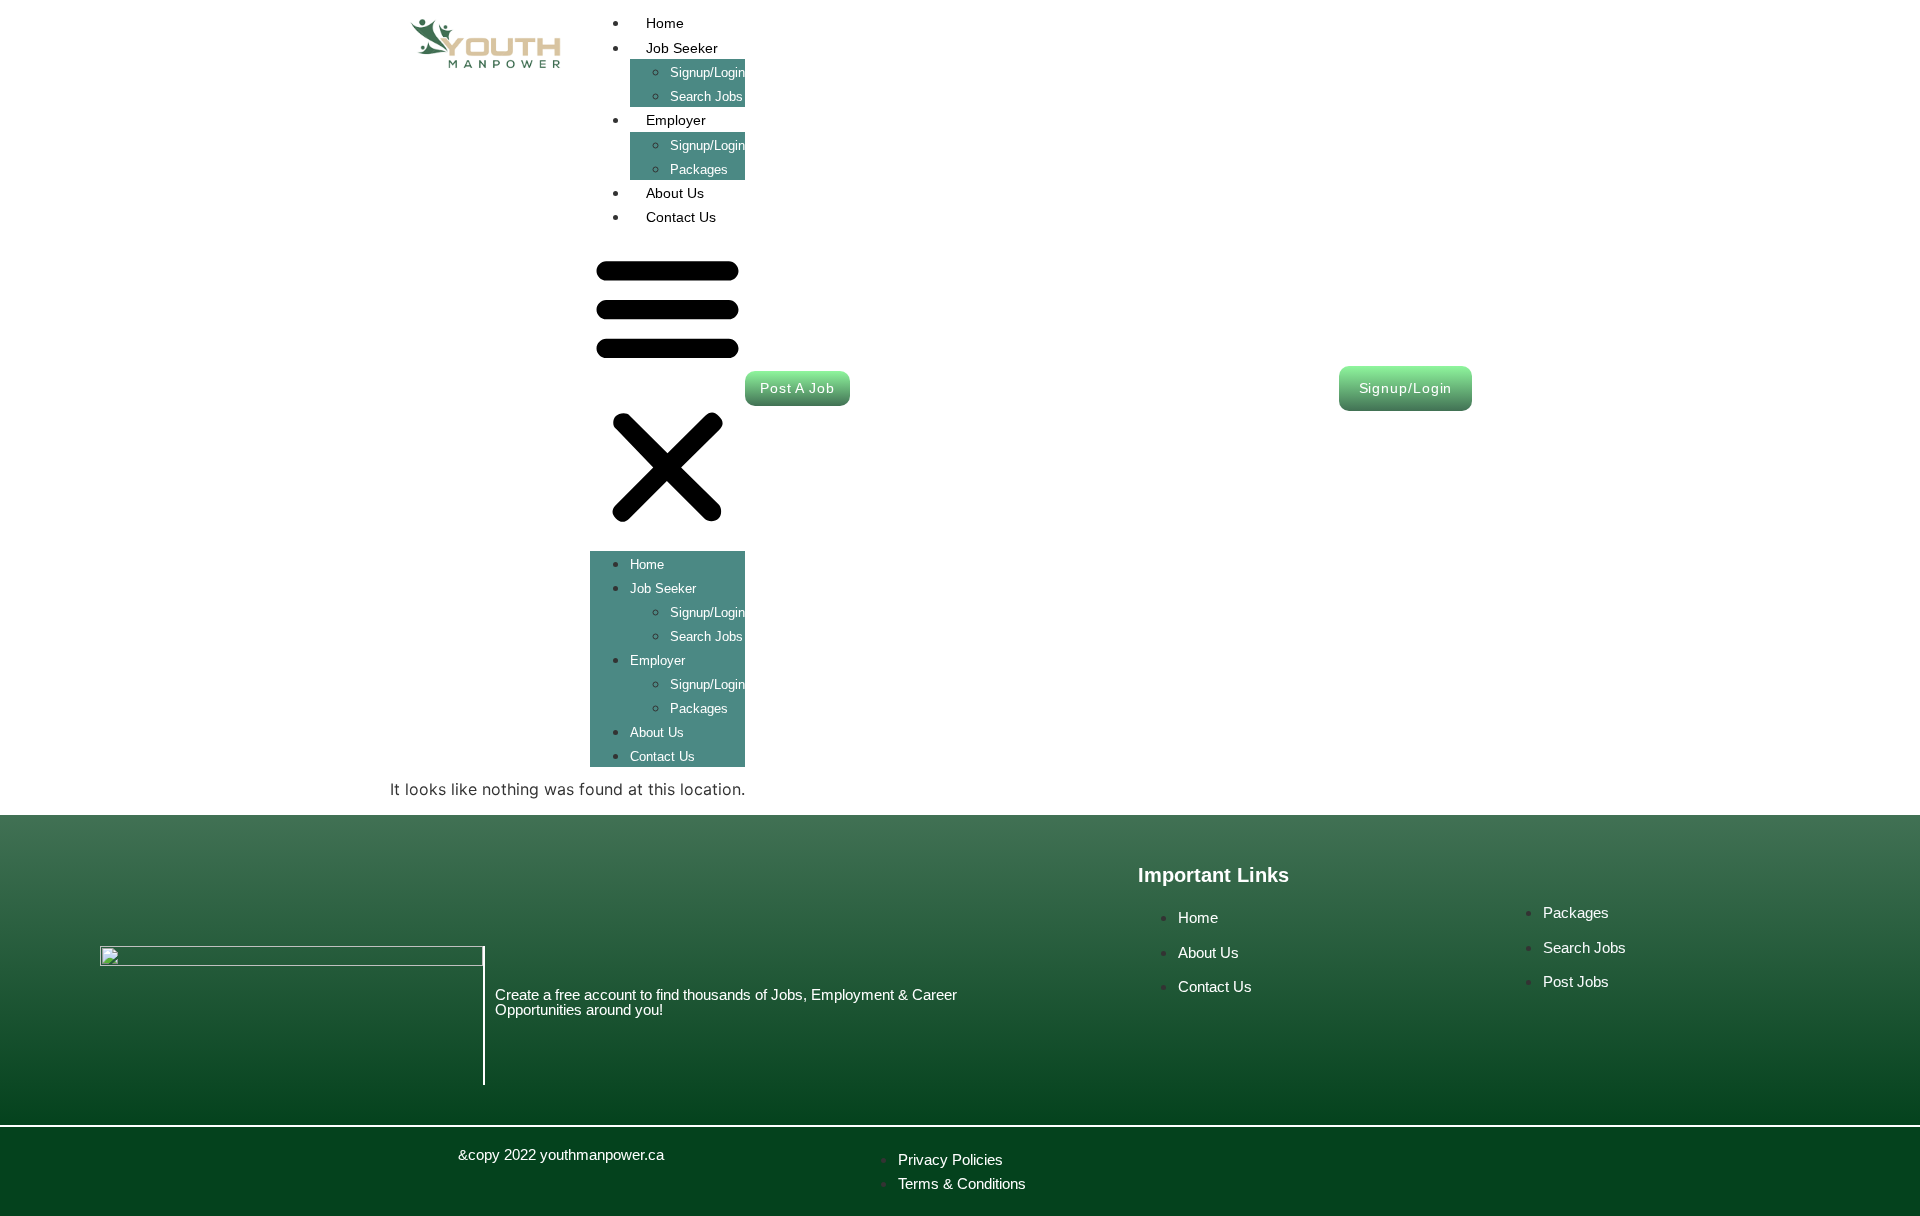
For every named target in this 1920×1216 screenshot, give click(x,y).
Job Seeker (682, 48)
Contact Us (681, 217)
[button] (667, 390)
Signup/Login (707, 72)
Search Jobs (706, 636)
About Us (675, 193)
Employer (676, 120)
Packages (699, 708)
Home (665, 23)
